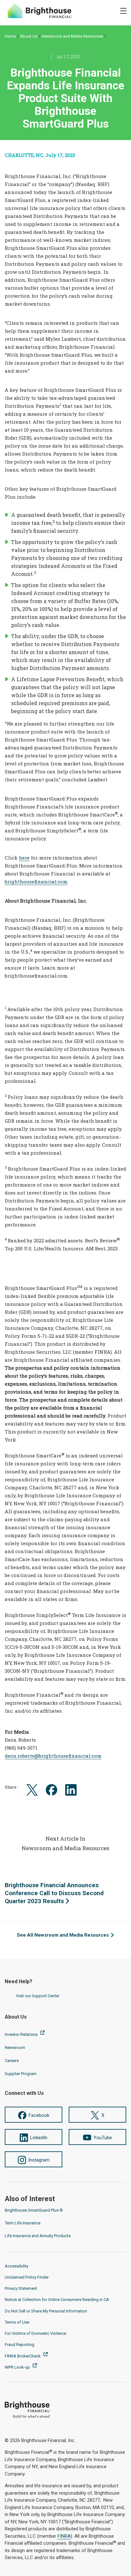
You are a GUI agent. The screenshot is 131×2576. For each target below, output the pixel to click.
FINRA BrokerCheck (23, 2356)
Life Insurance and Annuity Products (38, 2236)
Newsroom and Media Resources (72, 36)
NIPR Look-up (18, 2367)
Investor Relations (22, 2034)
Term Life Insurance (23, 2223)
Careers (12, 2061)
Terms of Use (17, 2322)
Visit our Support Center (38, 1996)
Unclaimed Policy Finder (27, 2277)
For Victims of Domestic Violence (35, 2333)
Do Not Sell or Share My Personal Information (46, 2311)
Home (10, 36)
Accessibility (17, 2266)
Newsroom (15, 2047)
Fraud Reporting (20, 2345)
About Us (29, 36)
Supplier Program (21, 2074)
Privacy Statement (21, 2288)
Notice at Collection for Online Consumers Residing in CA (57, 2300)
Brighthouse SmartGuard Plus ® (34, 2210)
